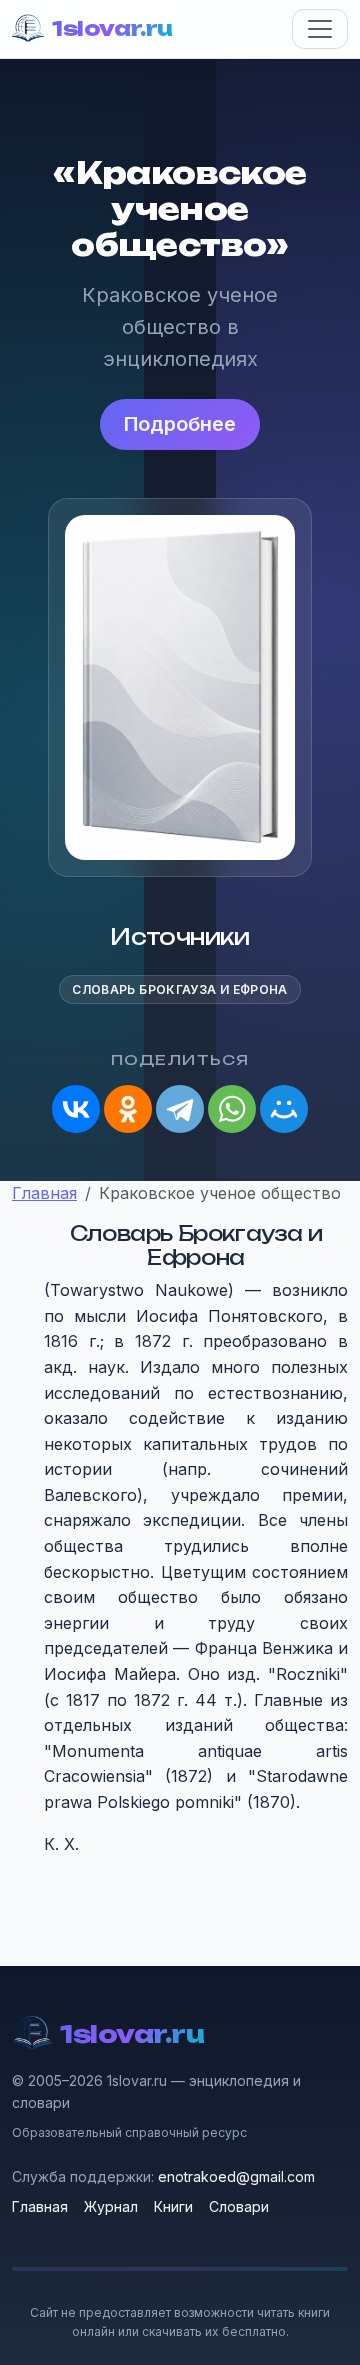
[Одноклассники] (128, 1109)
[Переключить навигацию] (320, 29)
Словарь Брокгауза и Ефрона (179, 989)
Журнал (111, 2206)
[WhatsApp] (232, 1109)
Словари (239, 2206)
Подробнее (180, 424)
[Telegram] (180, 1109)
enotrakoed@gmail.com (236, 2176)
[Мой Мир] (284, 1109)
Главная (40, 2206)
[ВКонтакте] (76, 1109)
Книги (173, 2206)
